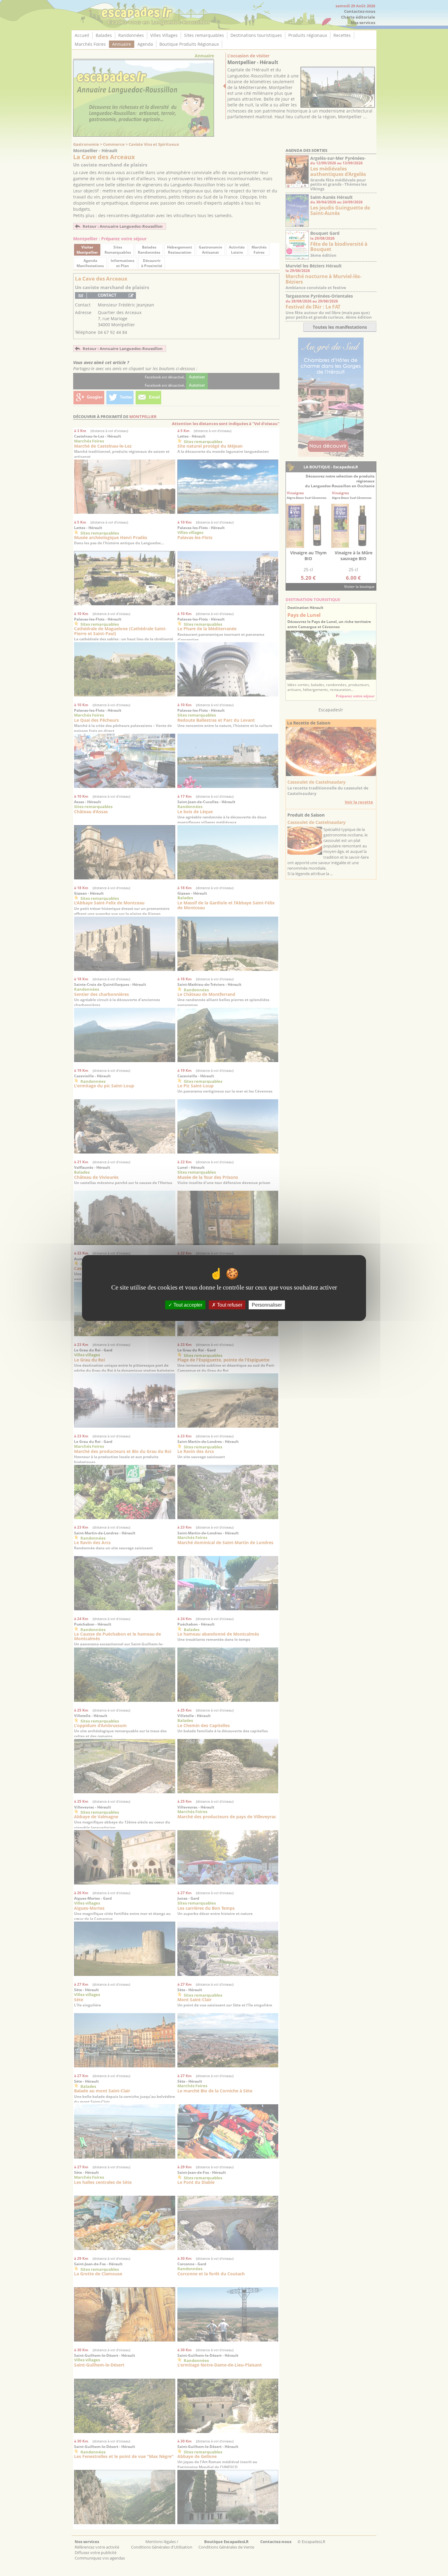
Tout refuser (229, 1305)
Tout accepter (187, 1305)
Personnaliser (267, 1305)
